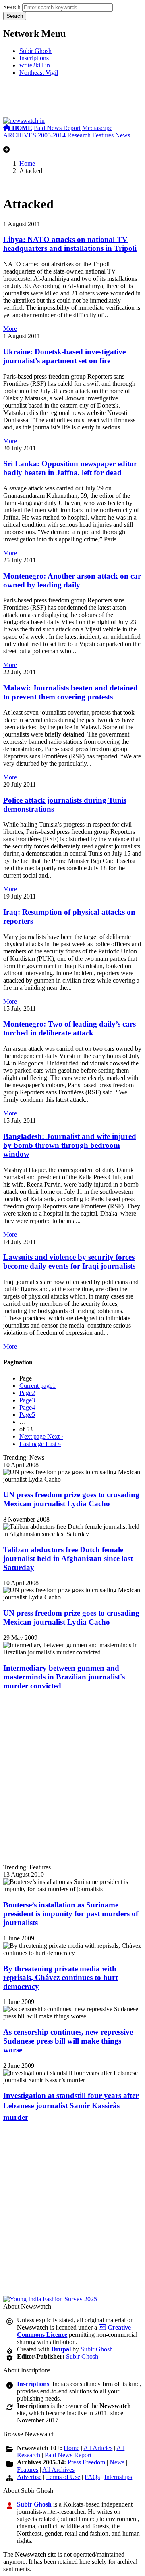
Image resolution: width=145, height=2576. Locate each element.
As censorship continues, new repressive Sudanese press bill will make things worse (68, 2041)
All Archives (58, 2470)
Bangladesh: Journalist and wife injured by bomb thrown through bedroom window (70, 1145)
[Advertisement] (72, 100)
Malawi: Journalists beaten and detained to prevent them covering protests (70, 692)
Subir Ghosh (35, 51)
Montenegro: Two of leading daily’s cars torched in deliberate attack (69, 1028)
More (10, 329)
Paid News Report (57, 128)
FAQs (92, 2477)
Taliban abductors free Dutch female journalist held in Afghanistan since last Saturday (68, 1558)
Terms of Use (63, 2477)
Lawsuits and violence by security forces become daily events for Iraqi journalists (69, 1262)
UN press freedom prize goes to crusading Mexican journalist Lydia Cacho (71, 1499)
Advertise (29, 2477)
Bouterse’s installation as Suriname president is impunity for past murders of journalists (71, 1914)
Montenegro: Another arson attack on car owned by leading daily (72, 580)
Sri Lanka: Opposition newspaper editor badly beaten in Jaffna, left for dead (70, 468)
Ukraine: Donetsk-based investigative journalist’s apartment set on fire (64, 356)
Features (103, 135)
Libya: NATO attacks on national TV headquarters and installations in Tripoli (70, 244)
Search (12, 7)
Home (27, 163)
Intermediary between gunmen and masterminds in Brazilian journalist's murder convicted (64, 1677)
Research (79, 135)
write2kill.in (35, 65)
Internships (118, 2477)
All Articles (98, 2448)
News (123, 135)
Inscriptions (34, 58)
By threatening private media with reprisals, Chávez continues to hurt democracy (60, 1977)
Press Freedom (86, 2462)
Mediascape (97, 128)
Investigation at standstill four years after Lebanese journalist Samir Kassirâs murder (71, 2106)
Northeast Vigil (39, 73)
